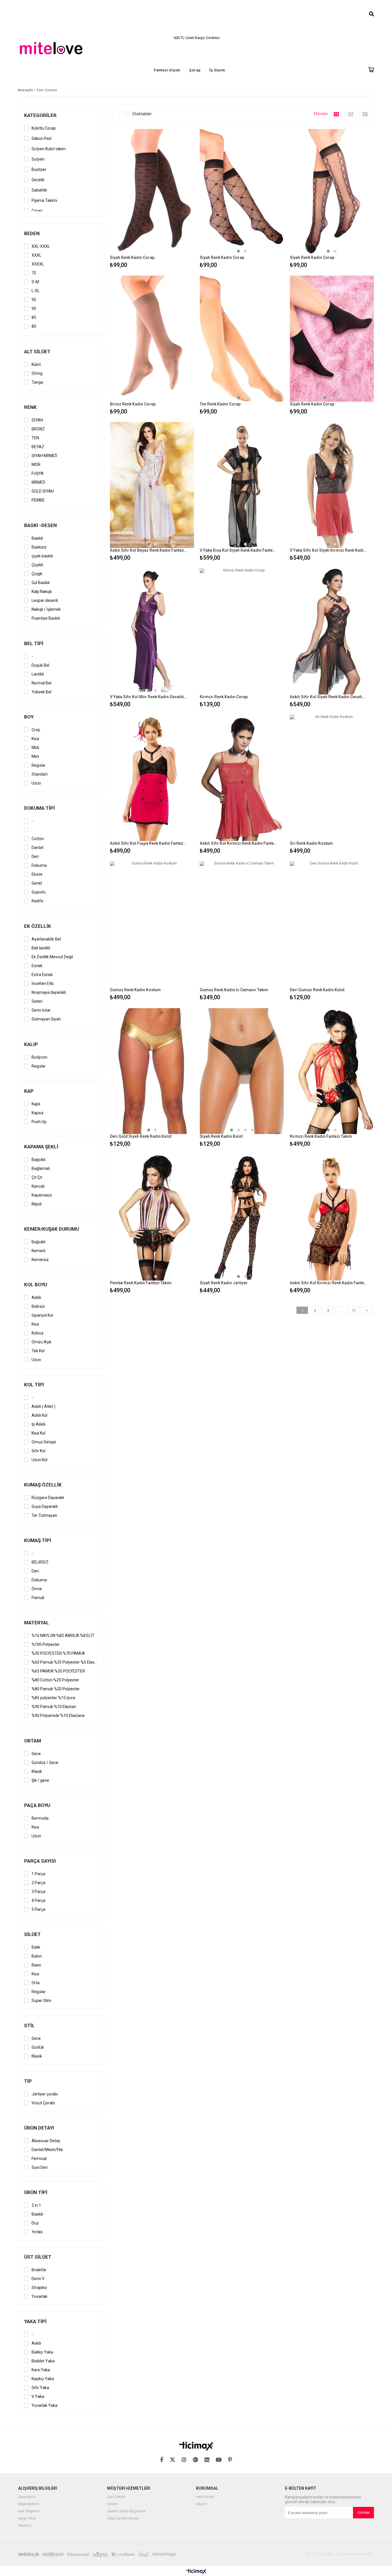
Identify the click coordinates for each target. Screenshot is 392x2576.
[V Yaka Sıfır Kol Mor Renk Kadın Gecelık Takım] (152, 631)
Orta (36, 1983)
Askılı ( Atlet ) (43, 1406)
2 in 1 (36, 2205)
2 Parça (38, 1883)
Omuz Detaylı (44, 1442)
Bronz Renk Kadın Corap (133, 404)
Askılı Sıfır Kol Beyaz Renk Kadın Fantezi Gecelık (148, 550)
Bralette (39, 2270)
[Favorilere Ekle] (152, 199)
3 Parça (38, 1892)
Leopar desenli (45, 600)
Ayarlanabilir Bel (46, 939)
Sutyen (38, 159)
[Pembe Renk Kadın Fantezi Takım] (152, 1217)
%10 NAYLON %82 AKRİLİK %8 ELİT (63, 1636)
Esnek (37, 966)
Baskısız (39, 547)
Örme (37, 1589)
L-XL (36, 291)
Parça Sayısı (40, 1861)
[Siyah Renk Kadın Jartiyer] (242, 1217)
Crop (36, 730)
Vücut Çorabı (43, 2103)
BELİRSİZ (40, 1562)
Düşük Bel (40, 665)
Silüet (32, 1934)
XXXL (36, 255)
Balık (36, 1947)
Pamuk (38, 1598)
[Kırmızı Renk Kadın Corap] (242, 631)
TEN (35, 438)
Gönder (363, 2512)
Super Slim (41, 2001)
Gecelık (38, 180)
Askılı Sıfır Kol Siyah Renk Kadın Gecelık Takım (328, 697)
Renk (30, 407)
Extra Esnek (42, 975)
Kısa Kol (38, 1433)
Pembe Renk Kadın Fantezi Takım (141, 1283)
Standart (40, 774)
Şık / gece (40, 1780)
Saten (37, 1001)
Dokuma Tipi (39, 808)
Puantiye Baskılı (46, 618)
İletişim (201, 2504)
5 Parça (38, 1909)
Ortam (33, 1741)
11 (354, 1311)
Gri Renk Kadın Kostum (311, 843)
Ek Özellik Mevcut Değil (52, 957)
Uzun (36, 783)
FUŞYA (38, 473)
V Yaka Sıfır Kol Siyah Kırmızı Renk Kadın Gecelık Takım (328, 550)
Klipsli (37, 1204)
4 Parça (38, 1900)
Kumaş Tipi (38, 1540)
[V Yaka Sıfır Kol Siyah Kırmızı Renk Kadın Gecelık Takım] (332, 485)
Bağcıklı (38, 1160)
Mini (35, 756)
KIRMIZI (38, 482)
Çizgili (37, 574)
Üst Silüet (38, 2257)
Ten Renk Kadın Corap (220, 404)
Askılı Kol (39, 1415)
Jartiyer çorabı (45, 2094)
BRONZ (38, 429)
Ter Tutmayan (44, 1515)
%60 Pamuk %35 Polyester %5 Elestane (65, 1662)
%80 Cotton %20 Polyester (55, 1680)
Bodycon (39, 1057)
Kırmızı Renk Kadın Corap (224, 697)
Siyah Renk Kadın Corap (132, 257)
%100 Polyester (46, 1644)
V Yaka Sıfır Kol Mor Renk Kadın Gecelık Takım (148, 697)
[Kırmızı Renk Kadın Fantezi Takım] (332, 1071)
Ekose (37, 874)
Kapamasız (42, 1195)
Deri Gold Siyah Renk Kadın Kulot (141, 1136)
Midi (35, 748)
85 (34, 317)
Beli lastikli (41, 948)
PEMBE (38, 500)
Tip (28, 2081)
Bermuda (40, 1818)
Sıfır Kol (38, 1451)
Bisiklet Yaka (43, 2361)
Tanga (37, 382)
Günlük (38, 2047)
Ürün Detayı (39, 2128)
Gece (36, 1754)
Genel (37, 883)
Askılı (36, 1297)
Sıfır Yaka (40, 2388)
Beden (32, 233)
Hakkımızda (205, 2497)
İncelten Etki (43, 983)
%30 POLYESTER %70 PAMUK (58, 1653)
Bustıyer (39, 169)
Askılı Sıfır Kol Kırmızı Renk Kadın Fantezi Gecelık (238, 843)
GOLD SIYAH (43, 491)
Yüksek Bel (41, 692)
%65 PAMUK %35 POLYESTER (58, 1671)
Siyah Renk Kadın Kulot (221, 1136)
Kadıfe (37, 901)
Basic (36, 1965)
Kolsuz (38, 1333)
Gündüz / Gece (45, 1763)
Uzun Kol (39, 1460)
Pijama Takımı (44, 200)
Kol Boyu (36, 1285)
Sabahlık (39, 190)
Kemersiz (40, 1260)
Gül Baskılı (41, 583)
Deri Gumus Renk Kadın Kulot (317, 990)
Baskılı (37, 538)
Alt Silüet (37, 352)
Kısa (35, 739)
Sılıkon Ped (41, 138)
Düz (35, 2223)
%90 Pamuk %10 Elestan (54, 1707)
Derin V (38, 2279)
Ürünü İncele (172, 199)
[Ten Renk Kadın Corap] (242, 339)
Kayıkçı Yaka (43, 2379)
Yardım (112, 2504)
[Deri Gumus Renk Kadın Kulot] (332, 924)
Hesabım (25, 2526)
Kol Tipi (34, 1385)
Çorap (195, 70)
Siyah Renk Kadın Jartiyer (224, 1283)
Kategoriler (40, 115)
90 (34, 309)
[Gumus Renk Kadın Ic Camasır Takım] (242, 924)
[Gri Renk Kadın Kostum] (332, 778)
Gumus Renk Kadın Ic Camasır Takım (234, 990)
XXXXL (38, 264)
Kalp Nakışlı (42, 592)
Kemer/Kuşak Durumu (52, 1229)
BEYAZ (38, 447)
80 (34, 326)
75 (34, 273)
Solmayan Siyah (46, 1019)
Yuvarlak (39, 2296)
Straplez (39, 2288)
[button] (238, 251)
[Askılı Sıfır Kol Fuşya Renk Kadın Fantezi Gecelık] (152, 778)
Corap (37, 211)
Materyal (37, 1623)
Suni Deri (40, 2167)
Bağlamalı (41, 1168)
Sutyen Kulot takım (49, 149)
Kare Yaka (41, 2370)
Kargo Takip (27, 2519)
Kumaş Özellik (43, 1485)
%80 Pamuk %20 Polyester (56, 1689)
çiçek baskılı (42, 556)
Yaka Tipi (35, 2321)
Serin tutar (41, 1010)
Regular (39, 765)
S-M (35, 282)
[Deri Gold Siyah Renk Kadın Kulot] (152, 1071)
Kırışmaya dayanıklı (49, 992)
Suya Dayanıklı (45, 1506)
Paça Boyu (37, 1805)
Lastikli (38, 674)
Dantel (37, 848)
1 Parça (38, 1874)
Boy (29, 717)
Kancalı (38, 1186)
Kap (29, 1091)
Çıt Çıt (37, 1177)
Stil (29, 2025)
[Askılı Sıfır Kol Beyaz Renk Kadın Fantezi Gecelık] (152, 485)
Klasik (37, 1771)
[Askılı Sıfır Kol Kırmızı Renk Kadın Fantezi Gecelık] (242, 778)
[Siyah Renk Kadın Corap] (152, 192)
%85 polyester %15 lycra (53, 1698)
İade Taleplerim (29, 2511)
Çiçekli (37, 565)
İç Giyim (217, 70)
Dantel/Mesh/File (47, 2150)
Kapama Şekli (41, 1147)
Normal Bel (41, 683)
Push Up (39, 1122)
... (341, 1311)
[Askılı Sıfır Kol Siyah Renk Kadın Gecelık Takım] (332, 631)
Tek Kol (38, 1351)
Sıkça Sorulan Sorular (123, 2519)
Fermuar (39, 2159)
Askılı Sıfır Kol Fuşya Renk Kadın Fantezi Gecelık (148, 843)
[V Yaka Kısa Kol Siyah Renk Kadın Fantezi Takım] (242, 485)
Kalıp (31, 1044)
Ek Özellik (38, 926)
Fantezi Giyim (167, 70)
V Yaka (38, 2397)
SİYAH (37, 420)
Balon (37, 1956)
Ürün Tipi (36, 2192)
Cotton (38, 839)
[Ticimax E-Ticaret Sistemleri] (196, 2572)
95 (34, 300)
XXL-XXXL (41, 246)
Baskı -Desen (40, 525)
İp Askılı (38, 1424)
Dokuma (39, 865)
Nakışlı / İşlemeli (46, 609)
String (37, 373)
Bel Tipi (34, 643)
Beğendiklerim (29, 2504)
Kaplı (36, 1104)
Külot (36, 364)
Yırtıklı (37, 2232)
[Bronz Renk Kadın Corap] (152, 339)
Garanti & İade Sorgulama (126, 2511)
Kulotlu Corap (44, 128)
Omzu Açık (41, 1342)
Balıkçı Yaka (42, 2352)
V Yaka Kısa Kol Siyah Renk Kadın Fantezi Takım (238, 550)
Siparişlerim (27, 2497)
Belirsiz (38, 1306)
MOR (36, 465)
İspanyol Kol (42, 1315)
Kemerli (38, 1251)
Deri (35, 856)
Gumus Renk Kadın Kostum (135, 990)
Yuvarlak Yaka (44, 2405)
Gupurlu (39, 892)
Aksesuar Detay (46, 2141)
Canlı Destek (116, 2497)
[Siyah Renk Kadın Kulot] (242, 1071)
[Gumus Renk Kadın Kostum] (152, 924)
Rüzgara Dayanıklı (48, 1498)
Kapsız (38, 1113)
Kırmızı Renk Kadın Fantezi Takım (321, 1136)
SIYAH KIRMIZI (44, 456)
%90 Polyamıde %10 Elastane (58, 1716)
